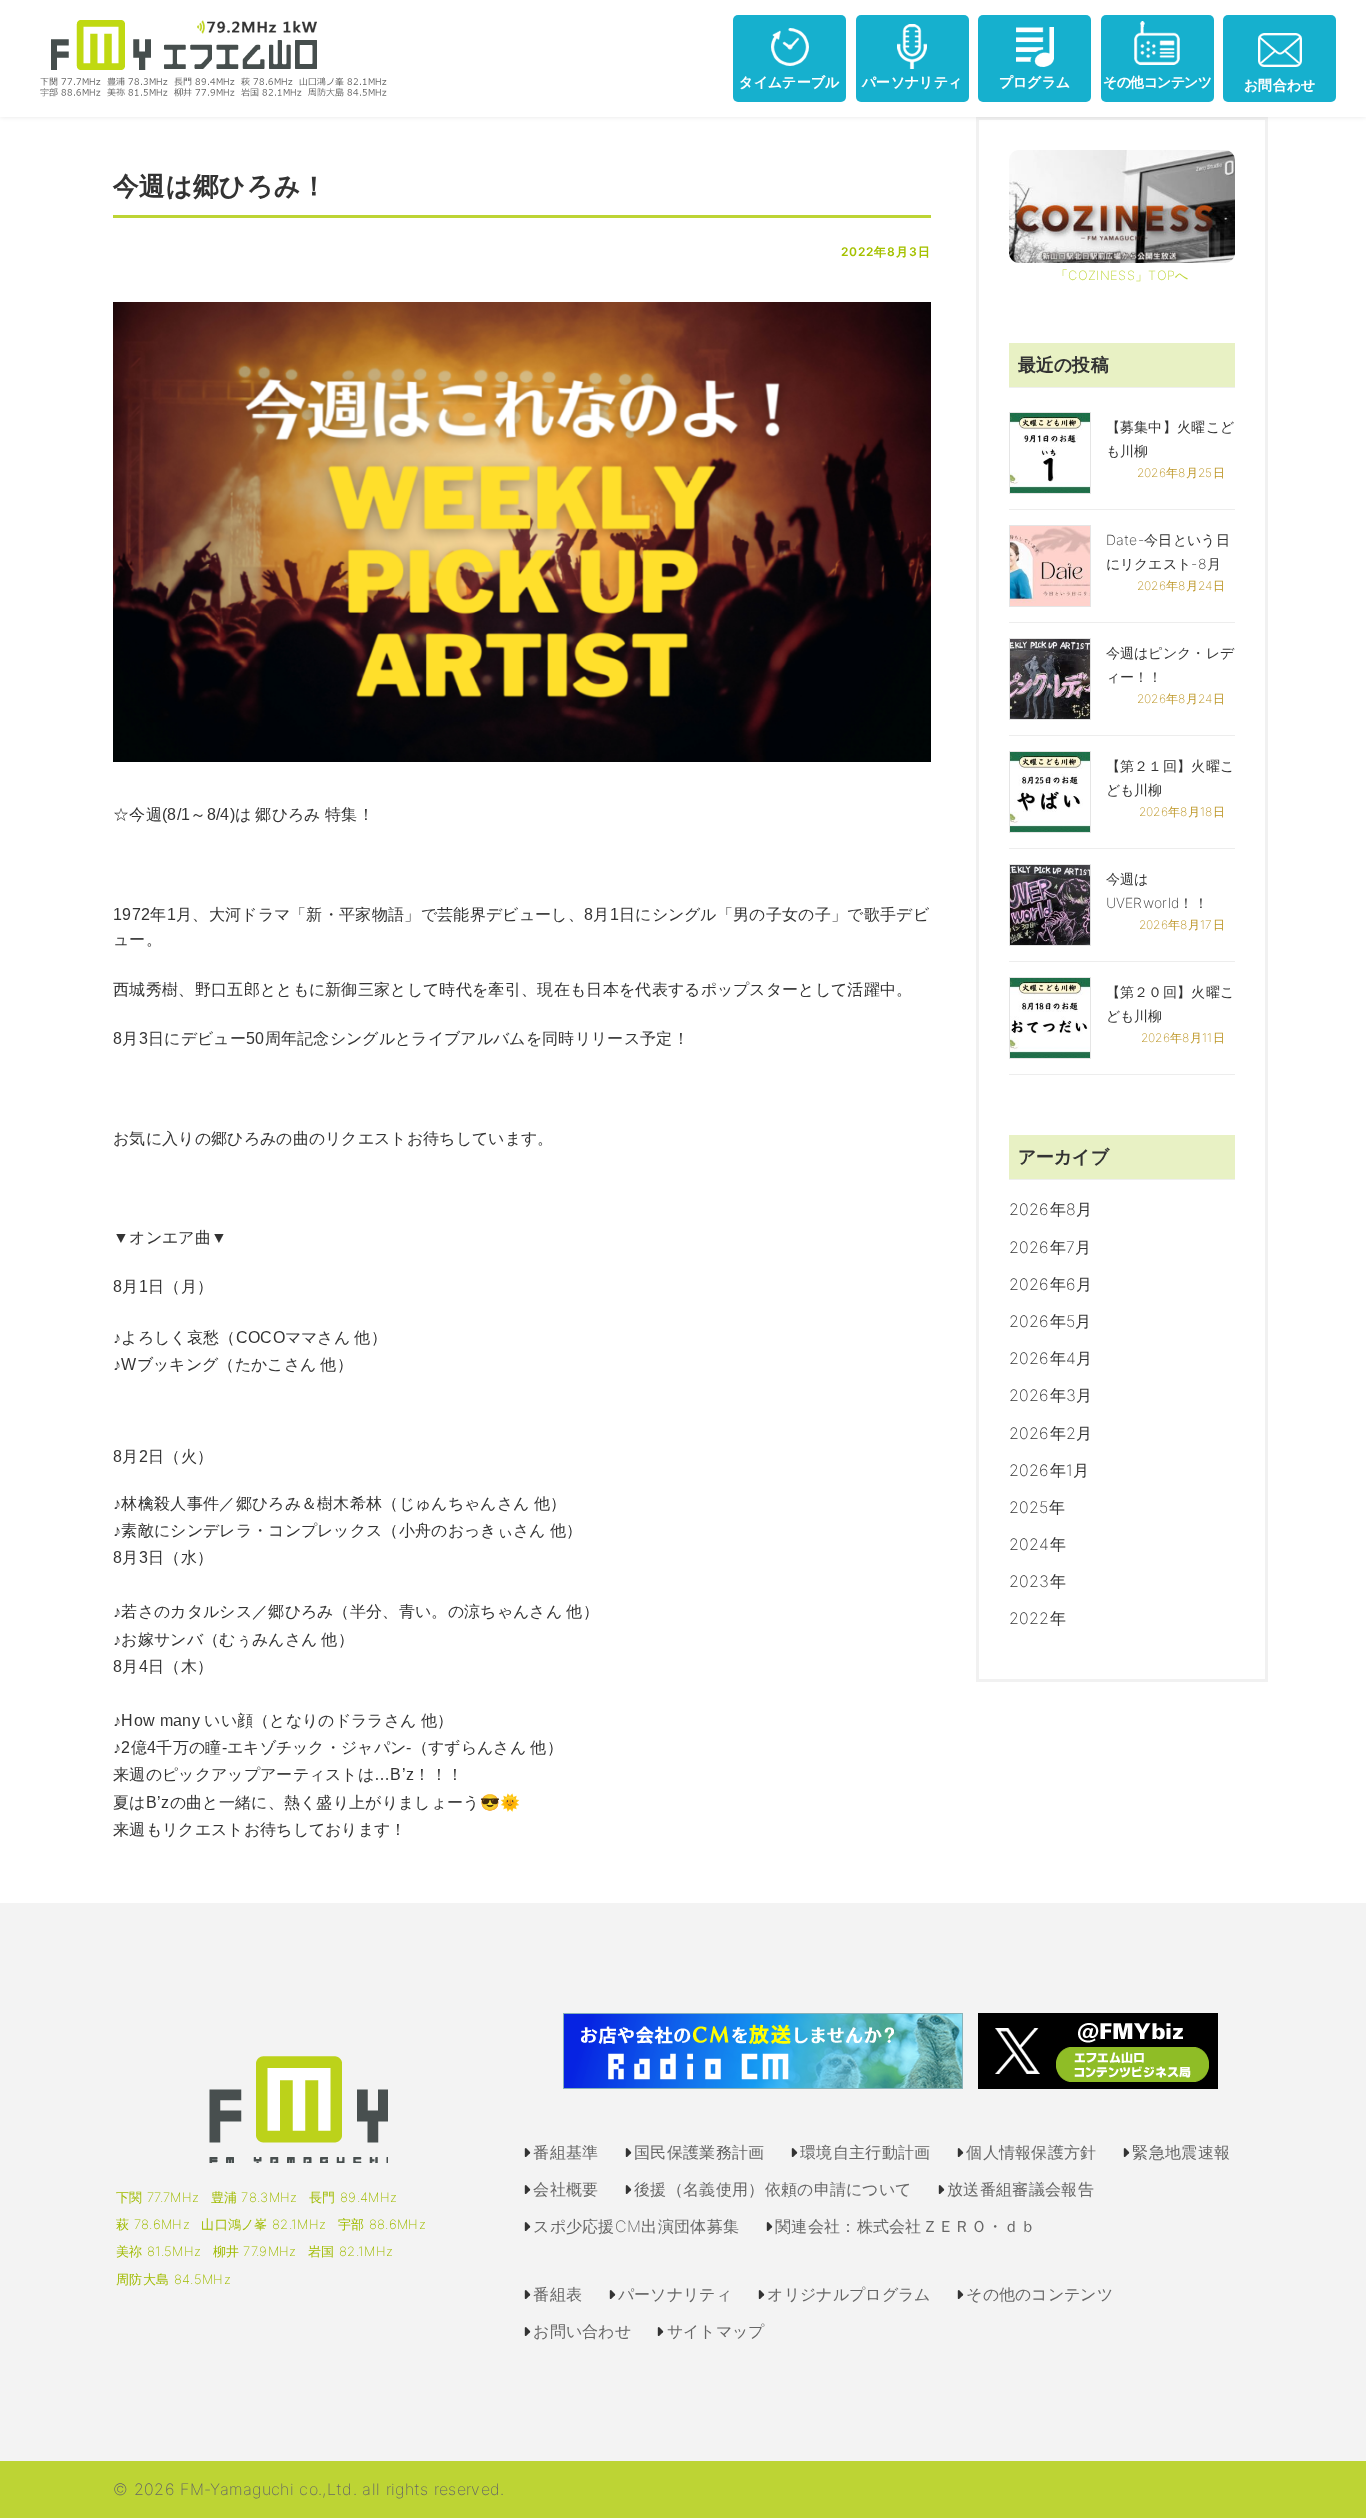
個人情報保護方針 (1031, 2152)
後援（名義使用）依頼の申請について (772, 2189)
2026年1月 (1049, 1470)
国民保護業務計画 (699, 2152)
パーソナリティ (912, 81)
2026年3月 (1051, 1395)
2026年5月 (1050, 1321)
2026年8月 (1051, 1209)
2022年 (1038, 1618)
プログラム (1035, 81)
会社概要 (565, 2189)
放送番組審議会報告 (1020, 2189)
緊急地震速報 (1181, 2152)
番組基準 (565, 2152)
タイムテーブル (789, 81)
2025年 (1037, 1507)
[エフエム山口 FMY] (206, 57)
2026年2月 (1051, 1433)
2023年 (1038, 1581)
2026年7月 (1050, 1247)
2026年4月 (1051, 1358)
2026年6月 (1051, 1284)
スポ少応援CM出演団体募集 (636, 2226)
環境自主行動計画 (865, 2152)
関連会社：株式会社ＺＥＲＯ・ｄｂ (905, 2226)
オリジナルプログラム (848, 2294)
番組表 (557, 2294)
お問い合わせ (582, 2331)
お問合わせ (1280, 84)
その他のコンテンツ (1039, 2294)
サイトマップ (716, 2331)
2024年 (1038, 1544)
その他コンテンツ (1157, 81)
